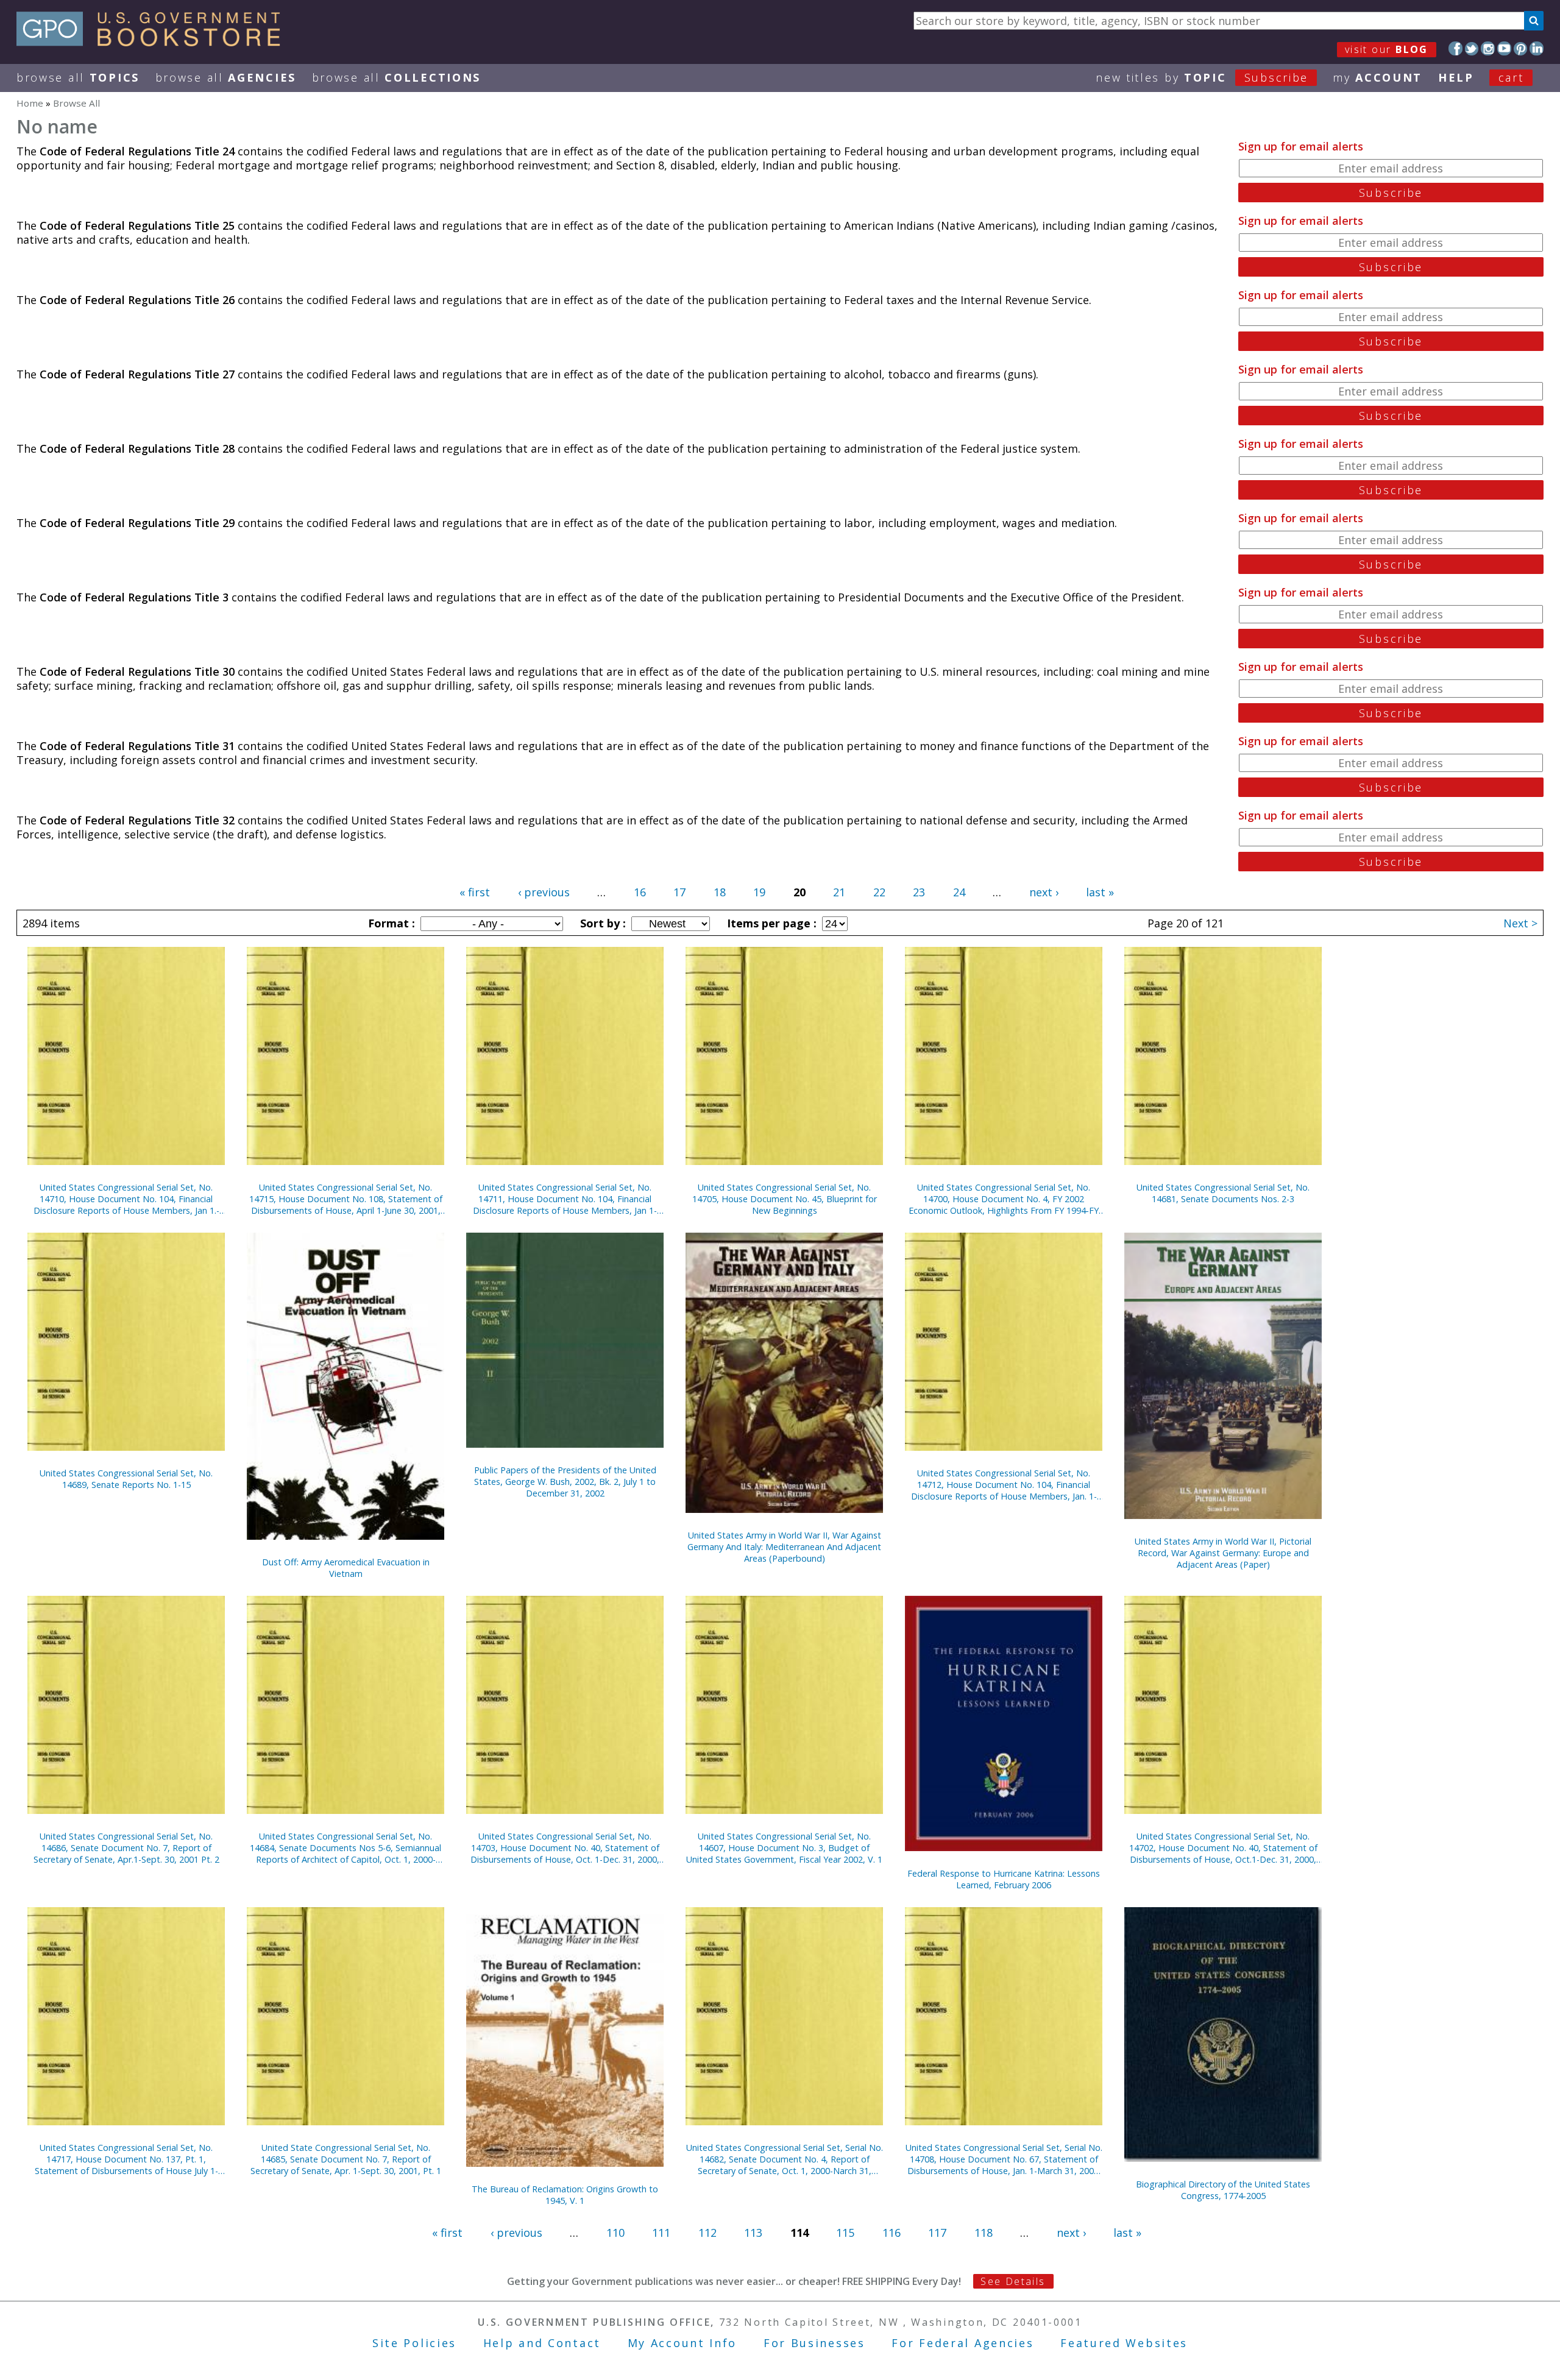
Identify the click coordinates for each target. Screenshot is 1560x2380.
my (1377, 77)
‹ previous (544, 892)
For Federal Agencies (963, 2343)
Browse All (78, 77)
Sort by (601, 923)
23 (919, 892)
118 (984, 2233)
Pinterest (1521, 48)
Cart (1511, 77)
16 (640, 892)
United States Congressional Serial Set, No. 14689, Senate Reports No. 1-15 (126, 1479)
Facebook (1455, 48)
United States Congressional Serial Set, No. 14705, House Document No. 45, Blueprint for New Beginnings (785, 1199)
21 (839, 892)
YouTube (1504, 48)
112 (707, 2233)
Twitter (1472, 48)
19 (759, 892)
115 (845, 2233)
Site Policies (414, 2343)
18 (720, 892)
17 (679, 892)
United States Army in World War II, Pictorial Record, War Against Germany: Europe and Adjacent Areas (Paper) (1223, 1553)
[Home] (154, 42)
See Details (1013, 2281)
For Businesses (814, 2343)
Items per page (770, 923)
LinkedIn (1537, 48)
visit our (1387, 49)
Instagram (1488, 48)
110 (615, 2233)
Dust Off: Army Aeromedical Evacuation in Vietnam (346, 1568)
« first (475, 892)
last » (1100, 892)
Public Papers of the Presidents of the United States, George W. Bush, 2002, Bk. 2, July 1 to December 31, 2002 (565, 1482)
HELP (1456, 77)
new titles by (1202, 77)
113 (753, 2233)
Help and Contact (542, 2343)
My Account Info (682, 2343)
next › (1044, 892)
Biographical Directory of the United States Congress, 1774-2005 (1223, 2190)
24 (959, 892)
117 (937, 2233)
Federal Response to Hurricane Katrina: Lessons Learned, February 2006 (1004, 1879)
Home (30, 103)
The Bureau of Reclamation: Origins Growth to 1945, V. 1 (565, 2195)
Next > (1520, 923)
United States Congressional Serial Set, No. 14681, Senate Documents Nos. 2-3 (1223, 1193)
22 (879, 892)
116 (892, 2233)
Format (390, 923)
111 (661, 2233)
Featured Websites (1124, 2343)
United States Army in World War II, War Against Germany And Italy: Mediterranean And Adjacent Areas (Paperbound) (784, 1547)
